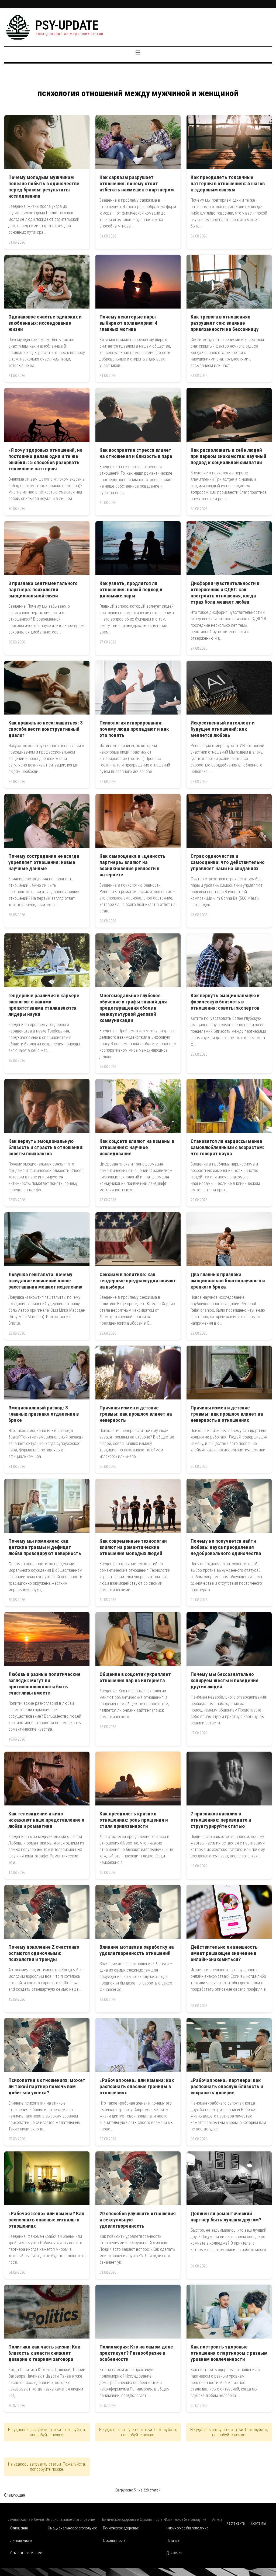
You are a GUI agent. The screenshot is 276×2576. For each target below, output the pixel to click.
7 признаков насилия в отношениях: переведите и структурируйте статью (221, 1820)
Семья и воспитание (26, 2553)
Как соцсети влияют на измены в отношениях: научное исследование (137, 1147)
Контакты (258, 2523)
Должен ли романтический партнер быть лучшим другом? (226, 2217)
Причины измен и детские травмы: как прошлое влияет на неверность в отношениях (227, 1414)
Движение (174, 2553)
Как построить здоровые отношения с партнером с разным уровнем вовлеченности (229, 2353)
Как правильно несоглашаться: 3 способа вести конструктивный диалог (46, 729)
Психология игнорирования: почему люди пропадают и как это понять (134, 729)
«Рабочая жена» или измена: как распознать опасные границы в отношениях (137, 2086)
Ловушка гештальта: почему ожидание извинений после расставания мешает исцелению (45, 1281)
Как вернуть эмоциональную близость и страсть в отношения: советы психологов (46, 1147)
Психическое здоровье (121, 2528)
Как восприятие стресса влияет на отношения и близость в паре (136, 453)
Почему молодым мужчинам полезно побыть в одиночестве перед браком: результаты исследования (44, 187)
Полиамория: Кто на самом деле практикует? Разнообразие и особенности (136, 2353)
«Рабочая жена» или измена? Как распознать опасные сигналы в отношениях (46, 2220)
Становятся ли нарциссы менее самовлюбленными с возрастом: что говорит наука (227, 1147)
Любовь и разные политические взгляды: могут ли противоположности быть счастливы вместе (44, 1683)
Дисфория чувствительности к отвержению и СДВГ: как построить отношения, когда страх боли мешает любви (225, 593)
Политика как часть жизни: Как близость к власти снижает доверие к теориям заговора (44, 2353)
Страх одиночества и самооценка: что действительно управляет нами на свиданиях (228, 862)
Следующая (15, 2495)
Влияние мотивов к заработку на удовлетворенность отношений (137, 1950)
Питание (173, 2540)
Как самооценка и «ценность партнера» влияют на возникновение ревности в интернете (132, 865)
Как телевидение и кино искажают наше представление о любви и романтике (46, 1820)
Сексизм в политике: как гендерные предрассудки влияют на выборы (138, 1281)
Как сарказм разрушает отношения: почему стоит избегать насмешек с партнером (137, 183)
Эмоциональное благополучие (72, 2528)
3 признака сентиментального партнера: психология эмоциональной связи (43, 589)
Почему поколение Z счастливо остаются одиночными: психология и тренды (44, 1953)
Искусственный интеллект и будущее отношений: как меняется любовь (223, 729)
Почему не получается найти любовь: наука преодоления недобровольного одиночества (226, 1547)
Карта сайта (236, 2523)
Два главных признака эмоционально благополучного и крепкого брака (228, 1281)
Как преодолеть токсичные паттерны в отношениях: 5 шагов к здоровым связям (228, 183)
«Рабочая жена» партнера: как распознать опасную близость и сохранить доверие (227, 2086)
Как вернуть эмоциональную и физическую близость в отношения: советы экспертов (225, 1002)
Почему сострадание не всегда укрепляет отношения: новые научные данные (44, 862)
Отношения (19, 2528)
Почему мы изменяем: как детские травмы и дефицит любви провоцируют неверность (45, 1547)
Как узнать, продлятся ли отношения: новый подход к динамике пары (131, 589)
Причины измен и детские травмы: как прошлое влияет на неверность (136, 1414)
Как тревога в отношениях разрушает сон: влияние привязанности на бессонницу (225, 323)
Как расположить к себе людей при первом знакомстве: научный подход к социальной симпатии (228, 456)
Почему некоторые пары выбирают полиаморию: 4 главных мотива (128, 323)
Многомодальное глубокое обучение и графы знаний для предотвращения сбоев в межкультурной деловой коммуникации (133, 1008)
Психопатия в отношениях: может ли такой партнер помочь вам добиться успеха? (47, 2086)
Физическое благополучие (187, 2528)
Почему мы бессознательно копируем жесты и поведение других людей (225, 1680)
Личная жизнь (21, 2540)
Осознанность (114, 2540)
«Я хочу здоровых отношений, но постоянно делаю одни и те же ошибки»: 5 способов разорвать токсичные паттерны (45, 459)
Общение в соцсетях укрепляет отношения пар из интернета (135, 1677)
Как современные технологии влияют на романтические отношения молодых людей (133, 1547)
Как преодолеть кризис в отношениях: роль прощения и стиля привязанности (134, 1820)
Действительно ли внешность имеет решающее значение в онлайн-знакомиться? (224, 1953)
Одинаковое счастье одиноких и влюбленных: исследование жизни (45, 323)
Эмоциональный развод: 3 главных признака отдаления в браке (44, 1414)
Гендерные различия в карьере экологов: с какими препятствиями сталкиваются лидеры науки (44, 1005)
